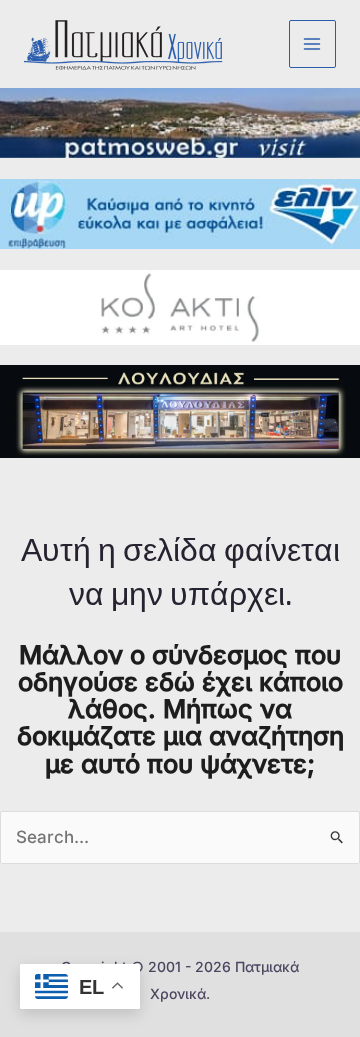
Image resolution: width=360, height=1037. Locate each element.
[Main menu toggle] (313, 44)
